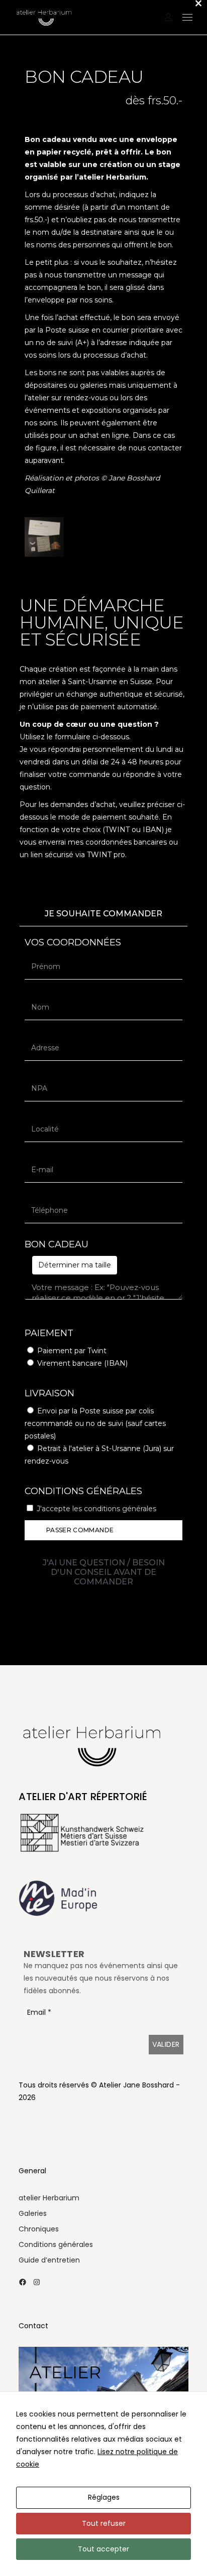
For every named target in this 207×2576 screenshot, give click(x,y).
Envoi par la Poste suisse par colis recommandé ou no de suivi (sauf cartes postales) (95, 1423)
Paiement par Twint (72, 1351)
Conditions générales (56, 2244)
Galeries (33, 2213)
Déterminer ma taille (75, 1265)
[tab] (103, 914)
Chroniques (39, 2229)
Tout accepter (103, 2549)
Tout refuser (104, 2523)
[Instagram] (37, 2282)
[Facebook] (23, 2282)
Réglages (104, 2497)
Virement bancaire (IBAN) (82, 1363)
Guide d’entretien (49, 2260)
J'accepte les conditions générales (96, 1509)
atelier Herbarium (49, 2198)
